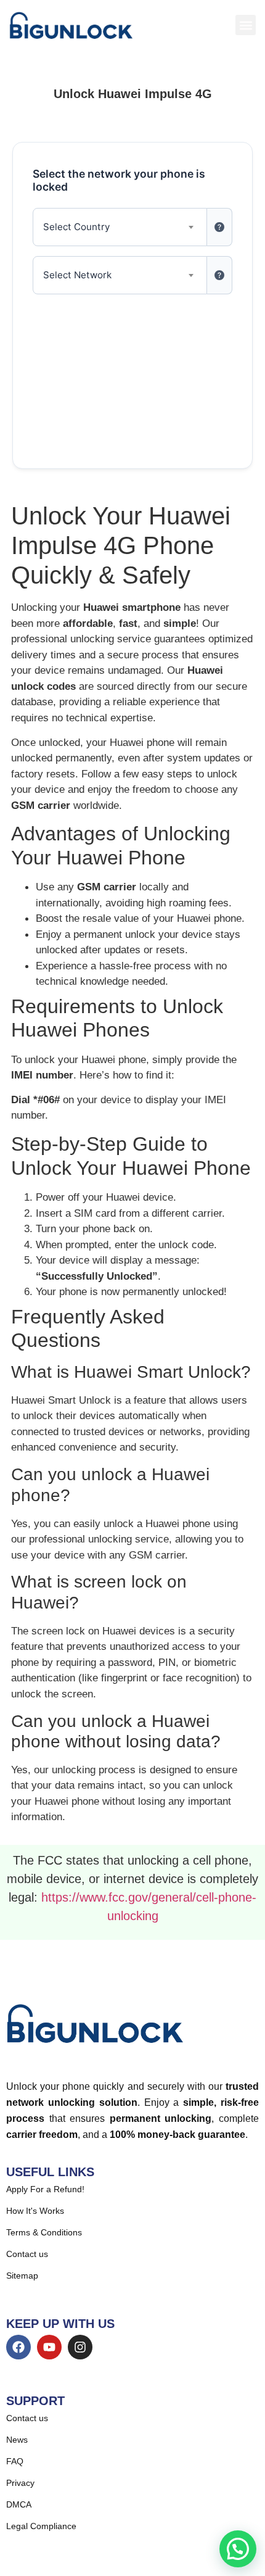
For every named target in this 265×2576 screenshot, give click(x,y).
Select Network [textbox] (77, 275)
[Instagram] (80, 2347)
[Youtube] (49, 2347)
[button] (246, 25)
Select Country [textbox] (76, 227)
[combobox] (120, 227)
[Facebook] (18, 2347)
